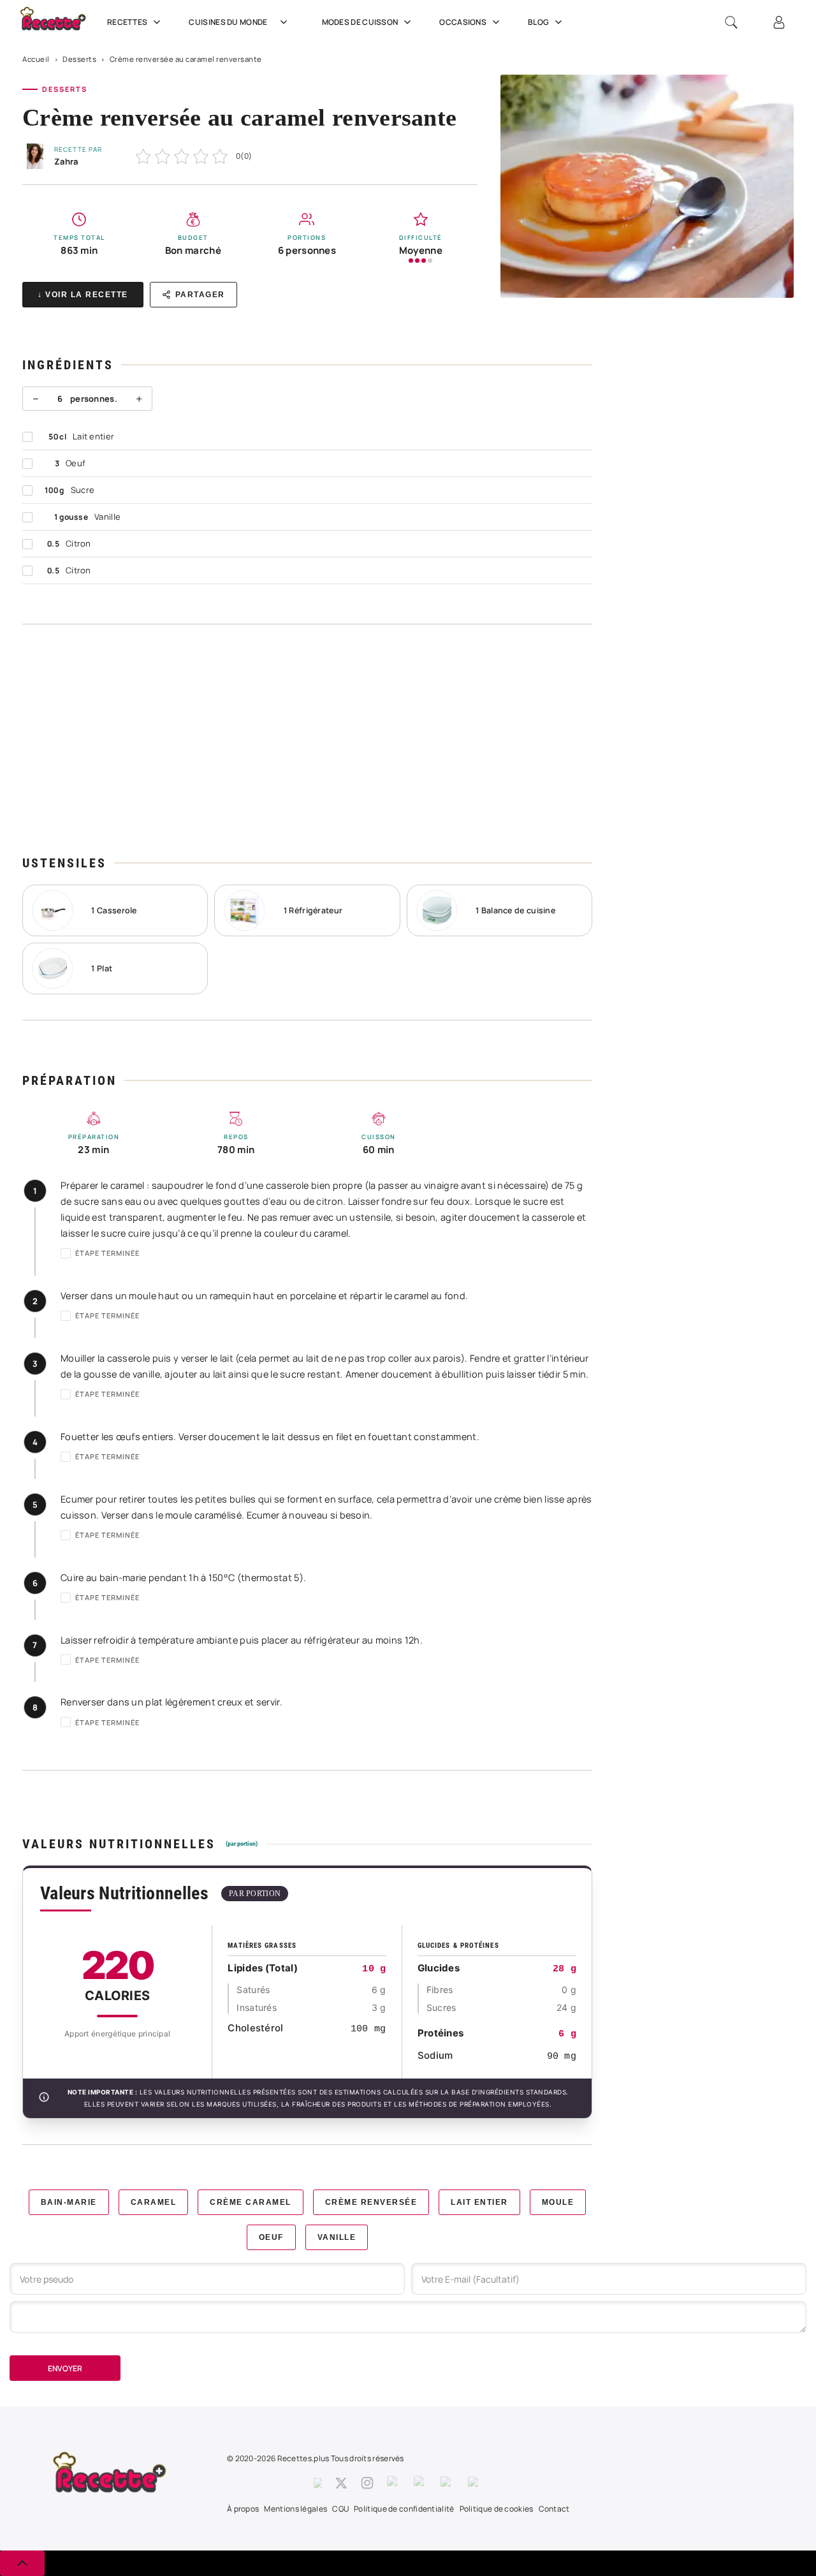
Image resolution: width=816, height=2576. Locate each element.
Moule (558, 2202)
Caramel (154, 2202)
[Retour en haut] (22, 2563)
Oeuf (271, 2237)
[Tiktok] (475, 2483)
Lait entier (479, 2202)
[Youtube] (448, 2483)
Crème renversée (371, 2202)
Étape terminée (107, 1253)
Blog (538, 22)
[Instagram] (367, 2483)
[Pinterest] (394, 2483)
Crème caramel (251, 2202)
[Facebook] (318, 2483)
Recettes (127, 22)
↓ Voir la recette (83, 295)
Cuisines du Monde (228, 22)
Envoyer (65, 2368)
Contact (554, 2509)
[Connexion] (779, 22)
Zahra (66, 161)
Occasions (463, 22)
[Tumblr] (421, 2483)
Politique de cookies (497, 2509)
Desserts (79, 59)
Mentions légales (295, 2509)
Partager (200, 295)
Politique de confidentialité (404, 2509)
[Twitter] (341, 2483)
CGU (340, 2509)
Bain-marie (69, 2202)
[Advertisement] (307, 739)
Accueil (36, 59)
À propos (243, 2509)
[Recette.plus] (60, 23)
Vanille (337, 2237)
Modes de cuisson (360, 22)
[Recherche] (731, 22)
